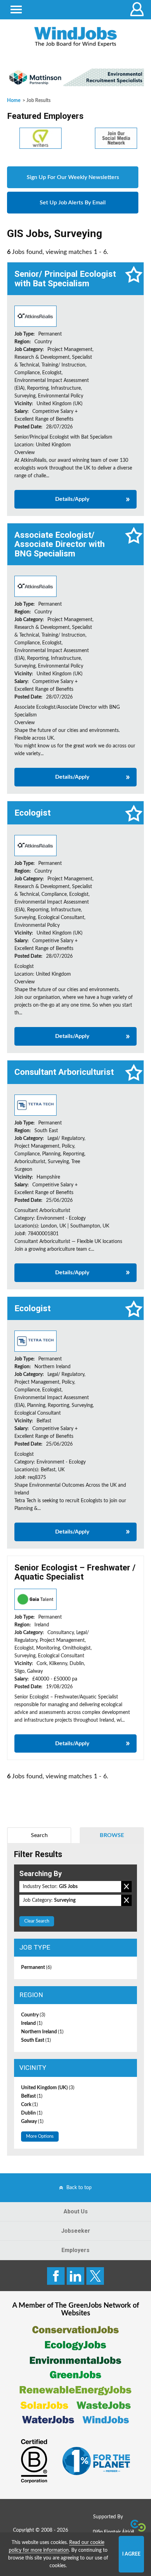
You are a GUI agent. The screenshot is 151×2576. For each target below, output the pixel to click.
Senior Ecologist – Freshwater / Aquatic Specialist (75, 1572)
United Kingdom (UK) (48, 2088)
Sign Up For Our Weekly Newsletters (73, 177)
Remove (126, 1887)
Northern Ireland (42, 2032)
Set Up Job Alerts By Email (73, 203)
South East (36, 2040)
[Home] (75, 37)
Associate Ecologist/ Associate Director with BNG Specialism (60, 544)
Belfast (32, 2096)
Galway (32, 2122)
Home (14, 101)
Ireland (32, 2023)
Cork (29, 2105)
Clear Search (37, 1921)
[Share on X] (95, 2276)
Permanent (36, 1968)
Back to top (79, 2188)
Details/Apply (72, 499)
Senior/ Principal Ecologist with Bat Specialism (65, 279)
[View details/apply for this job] (35, 316)
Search (39, 1835)
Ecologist (32, 813)
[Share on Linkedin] (75, 2276)
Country (33, 2015)
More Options (40, 2137)
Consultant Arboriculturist (64, 1072)
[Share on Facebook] (56, 2276)
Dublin (32, 2113)
